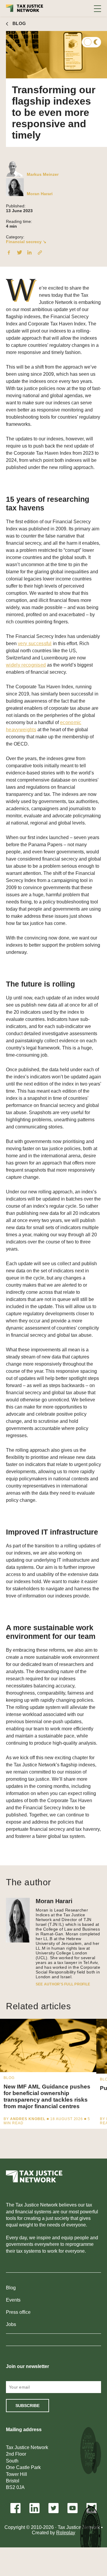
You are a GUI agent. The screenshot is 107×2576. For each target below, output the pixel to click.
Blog (11, 2288)
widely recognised (26, 665)
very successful (35, 643)
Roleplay (66, 2533)
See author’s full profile (63, 1984)
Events (13, 2300)
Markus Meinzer (43, 174)
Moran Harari (40, 194)
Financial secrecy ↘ (26, 242)
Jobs (11, 2324)
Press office (18, 2312)
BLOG (19, 23)
